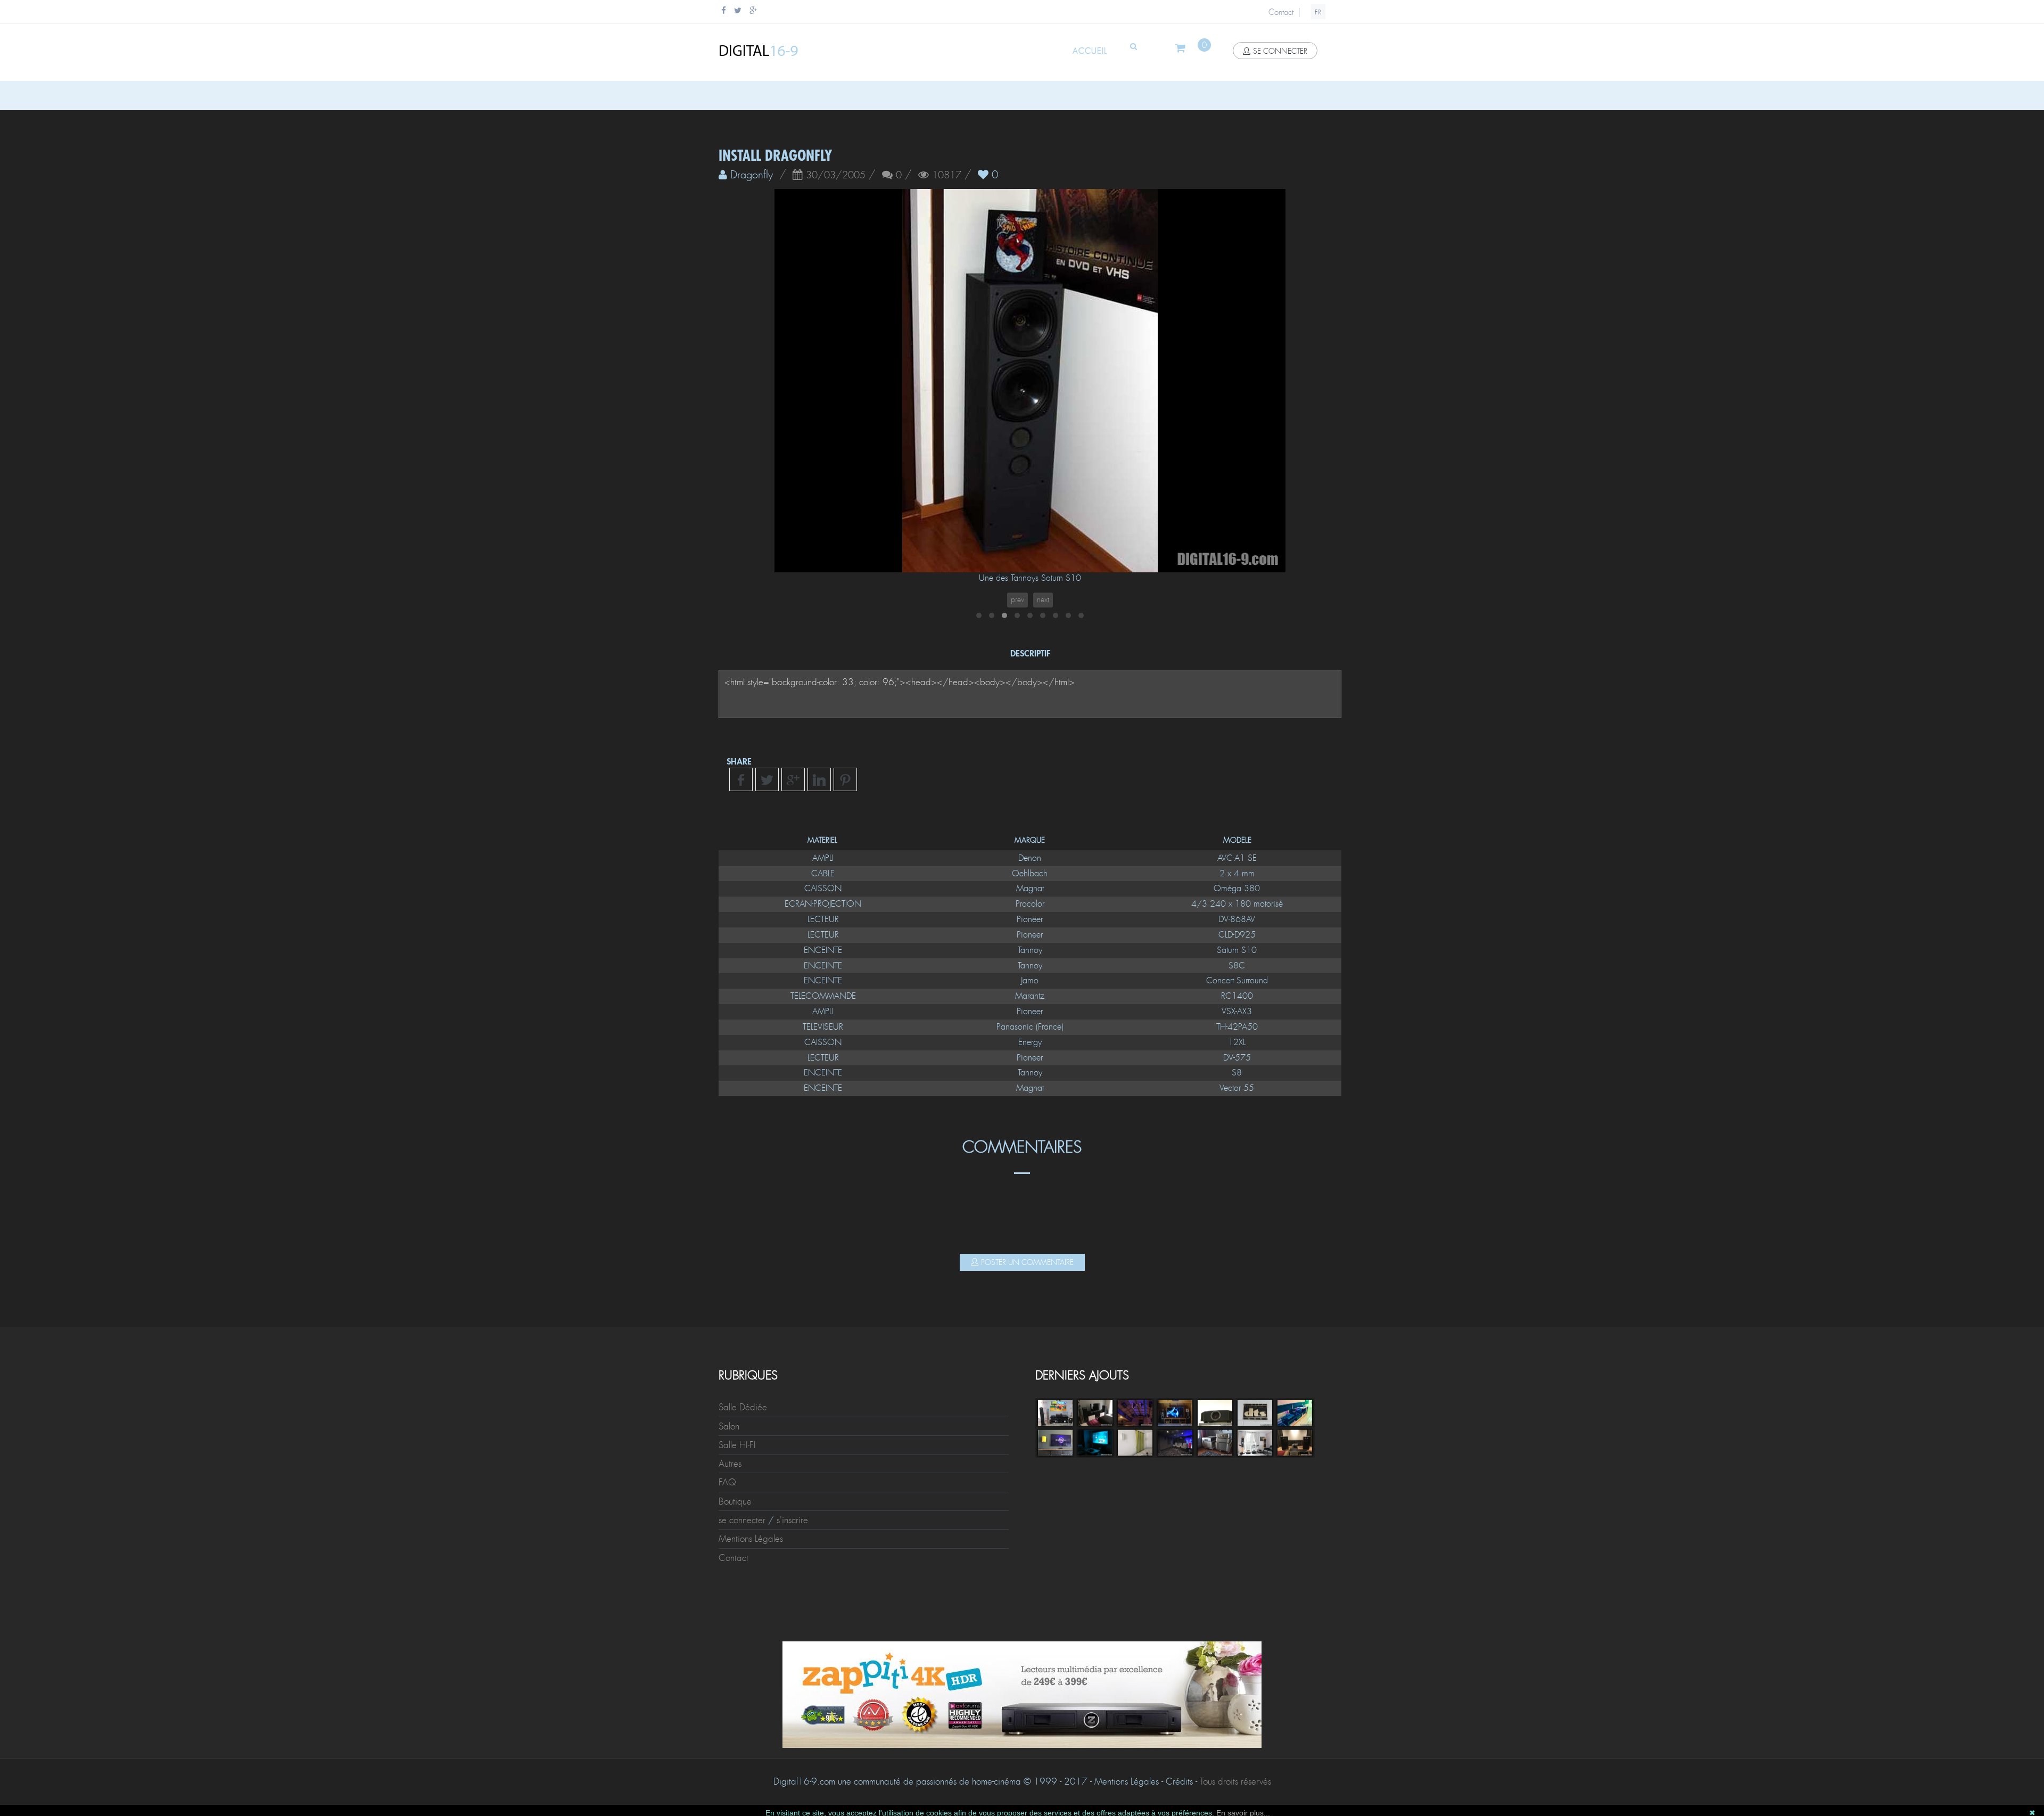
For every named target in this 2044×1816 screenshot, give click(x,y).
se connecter (1280, 51)
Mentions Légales (751, 1539)
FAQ (727, 1482)
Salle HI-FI (737, 1445)
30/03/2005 (836, 176)
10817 (947, 176)
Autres (730, 1464)
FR (1318, 12)
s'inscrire (792, 1520)
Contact (1281, 12)
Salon (729, 1426)
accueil (1090, 51)
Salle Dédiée (743, 1407)
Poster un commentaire (1027, 1262)
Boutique (735, 1501)
